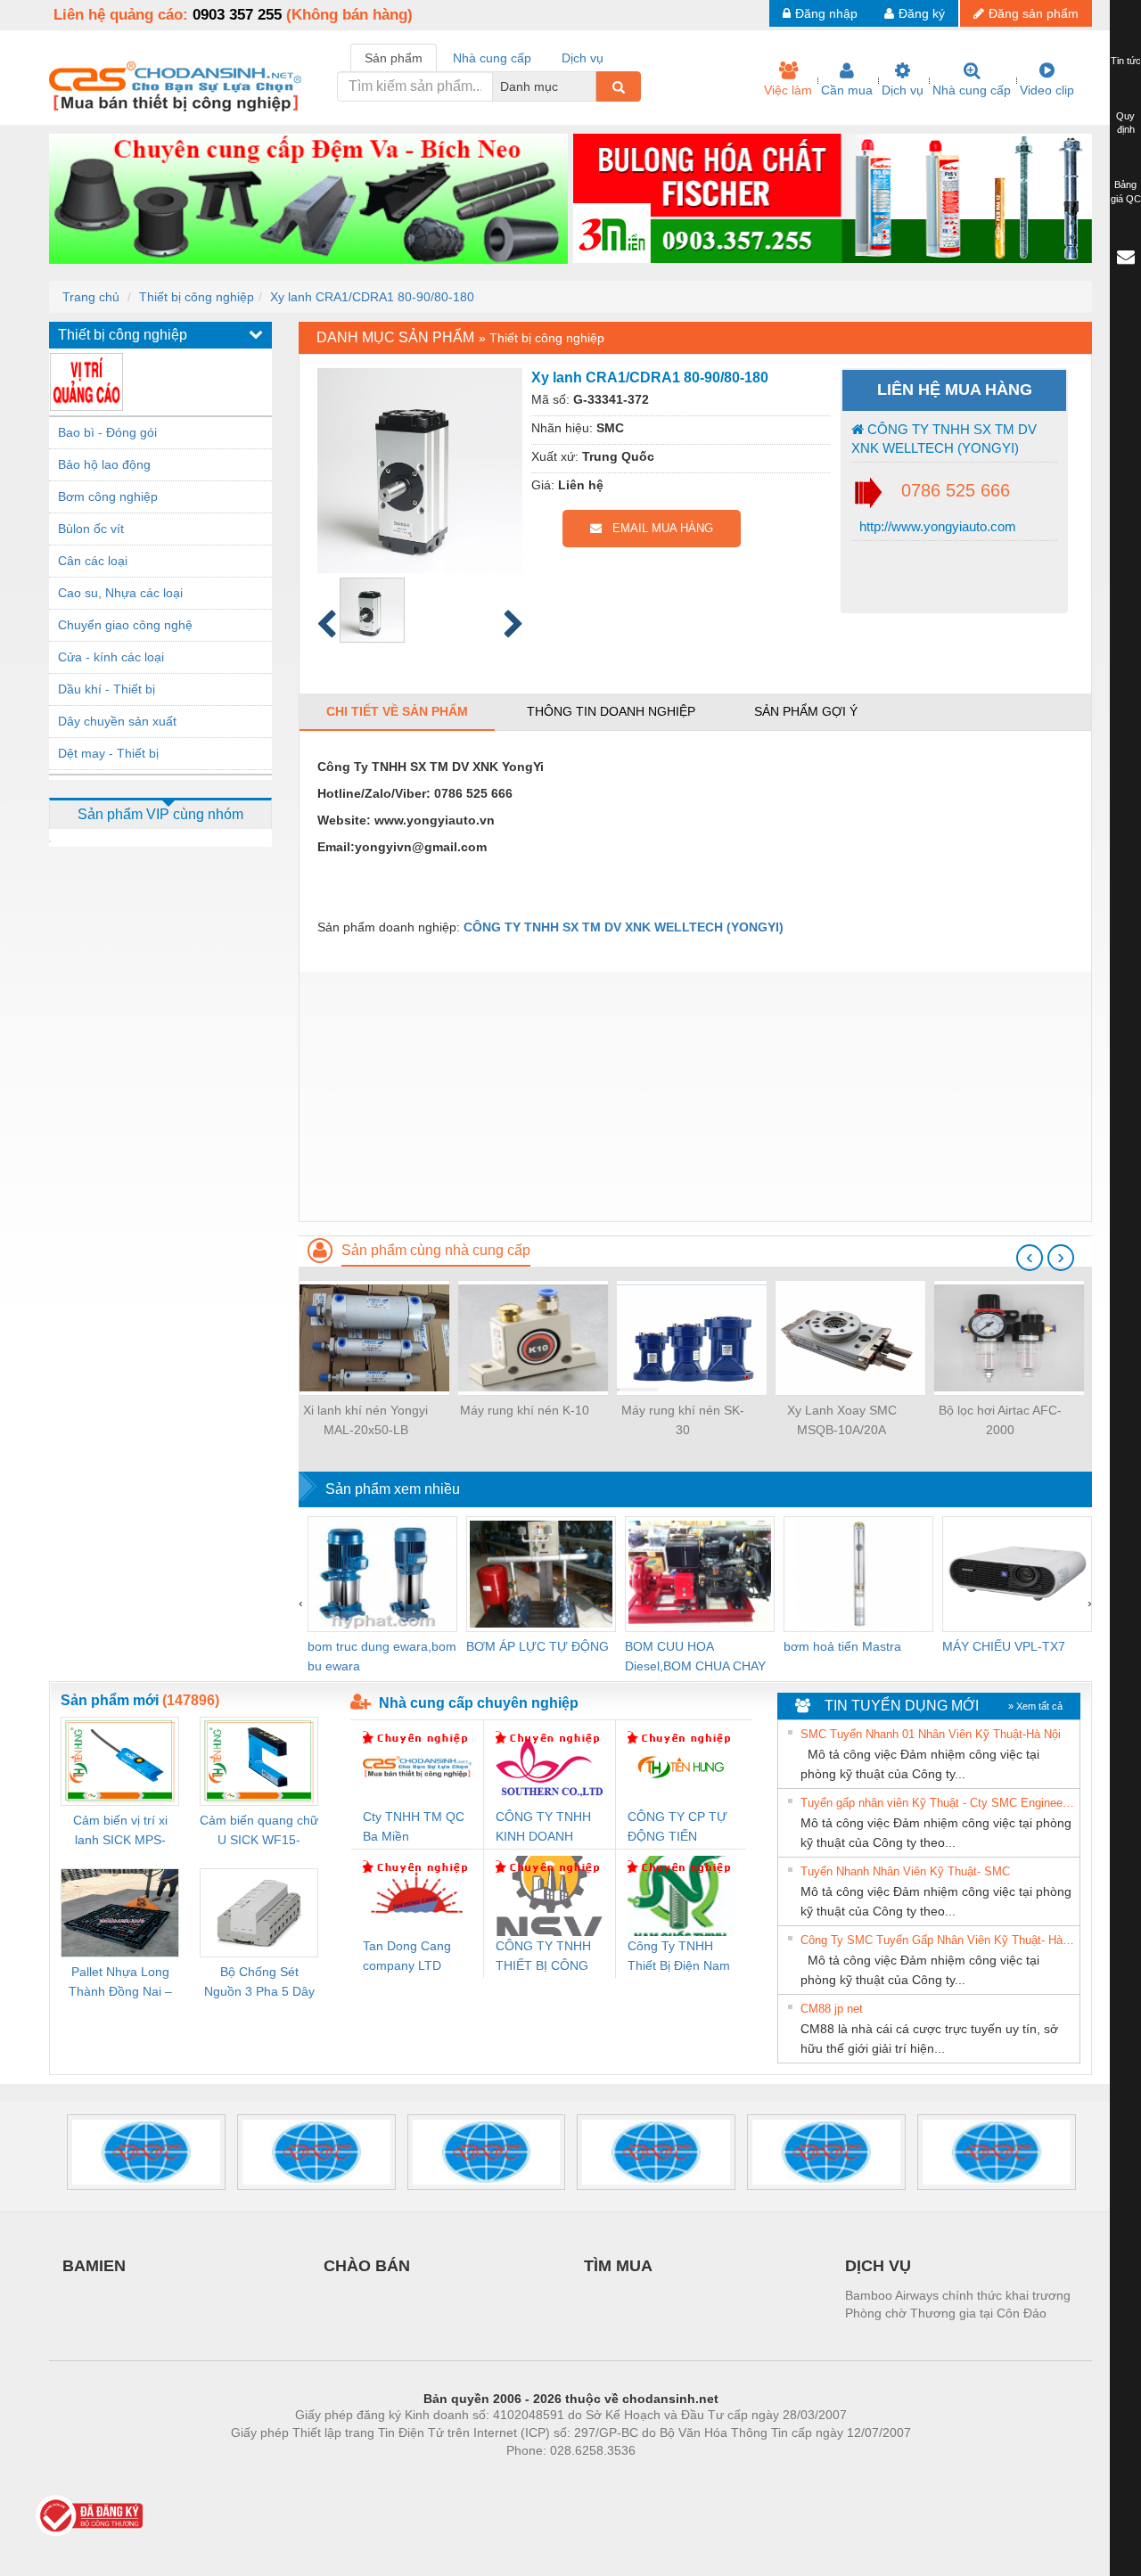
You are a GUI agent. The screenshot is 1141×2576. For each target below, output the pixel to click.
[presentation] (1030, 1258)
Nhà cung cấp (972, 90)
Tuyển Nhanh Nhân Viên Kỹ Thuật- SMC (905, 1871)
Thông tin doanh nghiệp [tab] (611, 711)
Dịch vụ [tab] (583, 58)
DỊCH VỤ (878, 2266)
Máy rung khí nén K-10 (525, 1410)
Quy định (1125, 123)
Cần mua (847, 90)
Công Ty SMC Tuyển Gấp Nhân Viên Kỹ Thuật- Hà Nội (938, 1940)
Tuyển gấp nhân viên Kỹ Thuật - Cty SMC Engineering (938, 1803)
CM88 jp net (832, 2009)
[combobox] (591, 86)
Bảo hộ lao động (104, 464)
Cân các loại (93, 561)
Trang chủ (91, 297)
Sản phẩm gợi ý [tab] (806, 711)
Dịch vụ (903, 90)
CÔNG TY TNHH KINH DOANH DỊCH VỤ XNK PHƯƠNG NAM (543, 1828)
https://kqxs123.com (658, 2477)
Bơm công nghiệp (108, 496)
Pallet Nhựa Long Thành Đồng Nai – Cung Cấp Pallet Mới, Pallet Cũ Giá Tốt (120, 1983)
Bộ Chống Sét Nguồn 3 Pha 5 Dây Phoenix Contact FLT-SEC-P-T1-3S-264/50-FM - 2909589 (259, 1983)
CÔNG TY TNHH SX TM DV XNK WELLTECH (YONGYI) (944, 439)
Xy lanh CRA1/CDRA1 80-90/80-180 (372, 297)
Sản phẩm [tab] (394, 58)
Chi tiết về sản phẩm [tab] (397, 711)
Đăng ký (922, 13)
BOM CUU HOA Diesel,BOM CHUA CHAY (695, 1656)
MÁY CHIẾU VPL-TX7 (1004, 1646)
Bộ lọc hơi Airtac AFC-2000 (1000, 1420)
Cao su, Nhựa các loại (120, 593)
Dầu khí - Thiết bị (107, 689)
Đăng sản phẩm (1034, 13)
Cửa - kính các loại (111, 657)
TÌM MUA (618, 2266)
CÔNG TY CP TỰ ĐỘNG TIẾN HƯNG (677, 1828)
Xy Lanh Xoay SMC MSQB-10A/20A (842, 1420)
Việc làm (788, 90)
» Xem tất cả (1035, 1706)
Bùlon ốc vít (91, 529)
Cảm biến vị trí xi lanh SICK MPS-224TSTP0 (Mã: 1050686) (120, 1831)
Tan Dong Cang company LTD (407, 1956)
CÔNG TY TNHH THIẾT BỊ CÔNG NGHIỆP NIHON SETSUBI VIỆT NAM (543, 1957)
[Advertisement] (695, 1096)
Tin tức (1126, 61)
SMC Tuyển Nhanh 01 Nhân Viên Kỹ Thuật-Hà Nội (931, 1734)
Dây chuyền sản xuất (117, 721)
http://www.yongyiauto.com (936, 526)
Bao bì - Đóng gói (107, 432)
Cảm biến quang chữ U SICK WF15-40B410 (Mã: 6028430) (259, 1831)
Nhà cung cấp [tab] (492, 58)
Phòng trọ (455, 2477)
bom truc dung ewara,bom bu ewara (382, 1656)
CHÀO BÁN (367, 2266)
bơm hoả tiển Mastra (842, 1646)
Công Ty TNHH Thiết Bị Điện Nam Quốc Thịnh (679, 1957)
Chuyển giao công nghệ (125, 625)
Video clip (1047, 90)
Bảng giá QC (1126, 192)
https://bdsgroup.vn (547, 2477)
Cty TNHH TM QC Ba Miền (414, 1826)
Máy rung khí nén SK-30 (683, 1420)
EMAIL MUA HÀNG (657, 528)
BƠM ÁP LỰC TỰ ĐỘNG (538, 1646)
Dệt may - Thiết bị (108, 753)
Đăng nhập (826, 13)
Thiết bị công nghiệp (197, 297)
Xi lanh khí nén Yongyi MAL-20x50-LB (365, 1420)
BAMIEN (94, 2266)
